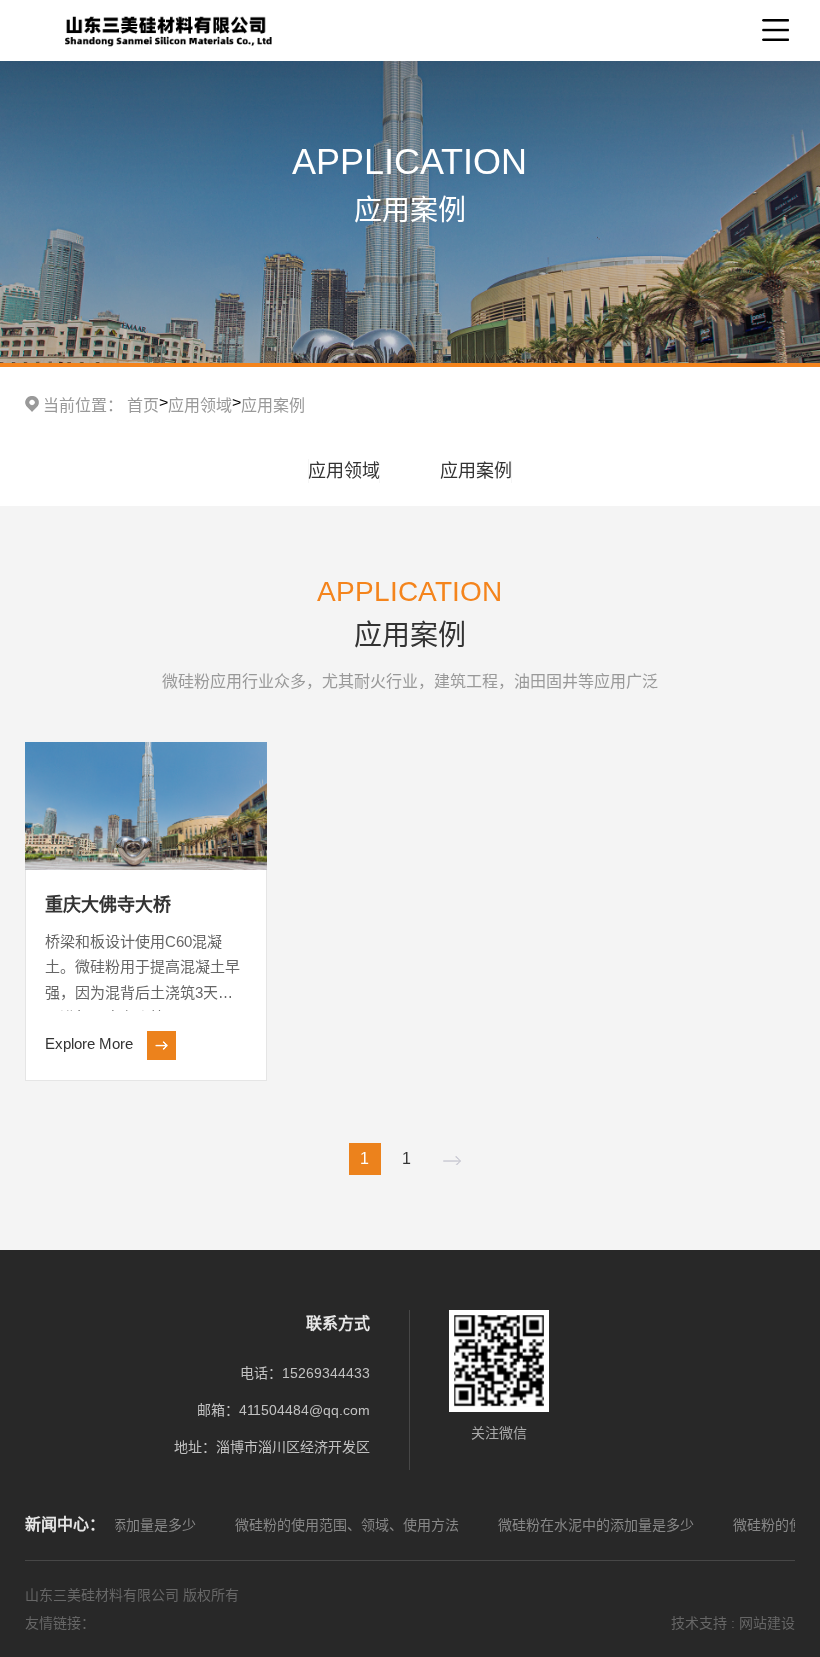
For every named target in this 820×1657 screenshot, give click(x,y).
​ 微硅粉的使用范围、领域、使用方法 (313, 1525)
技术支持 (699, 1623)
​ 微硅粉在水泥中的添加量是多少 (562, 1525)
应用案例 (273, 405)
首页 (143, 405)
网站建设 (767, 1623)
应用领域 (200, 405)
